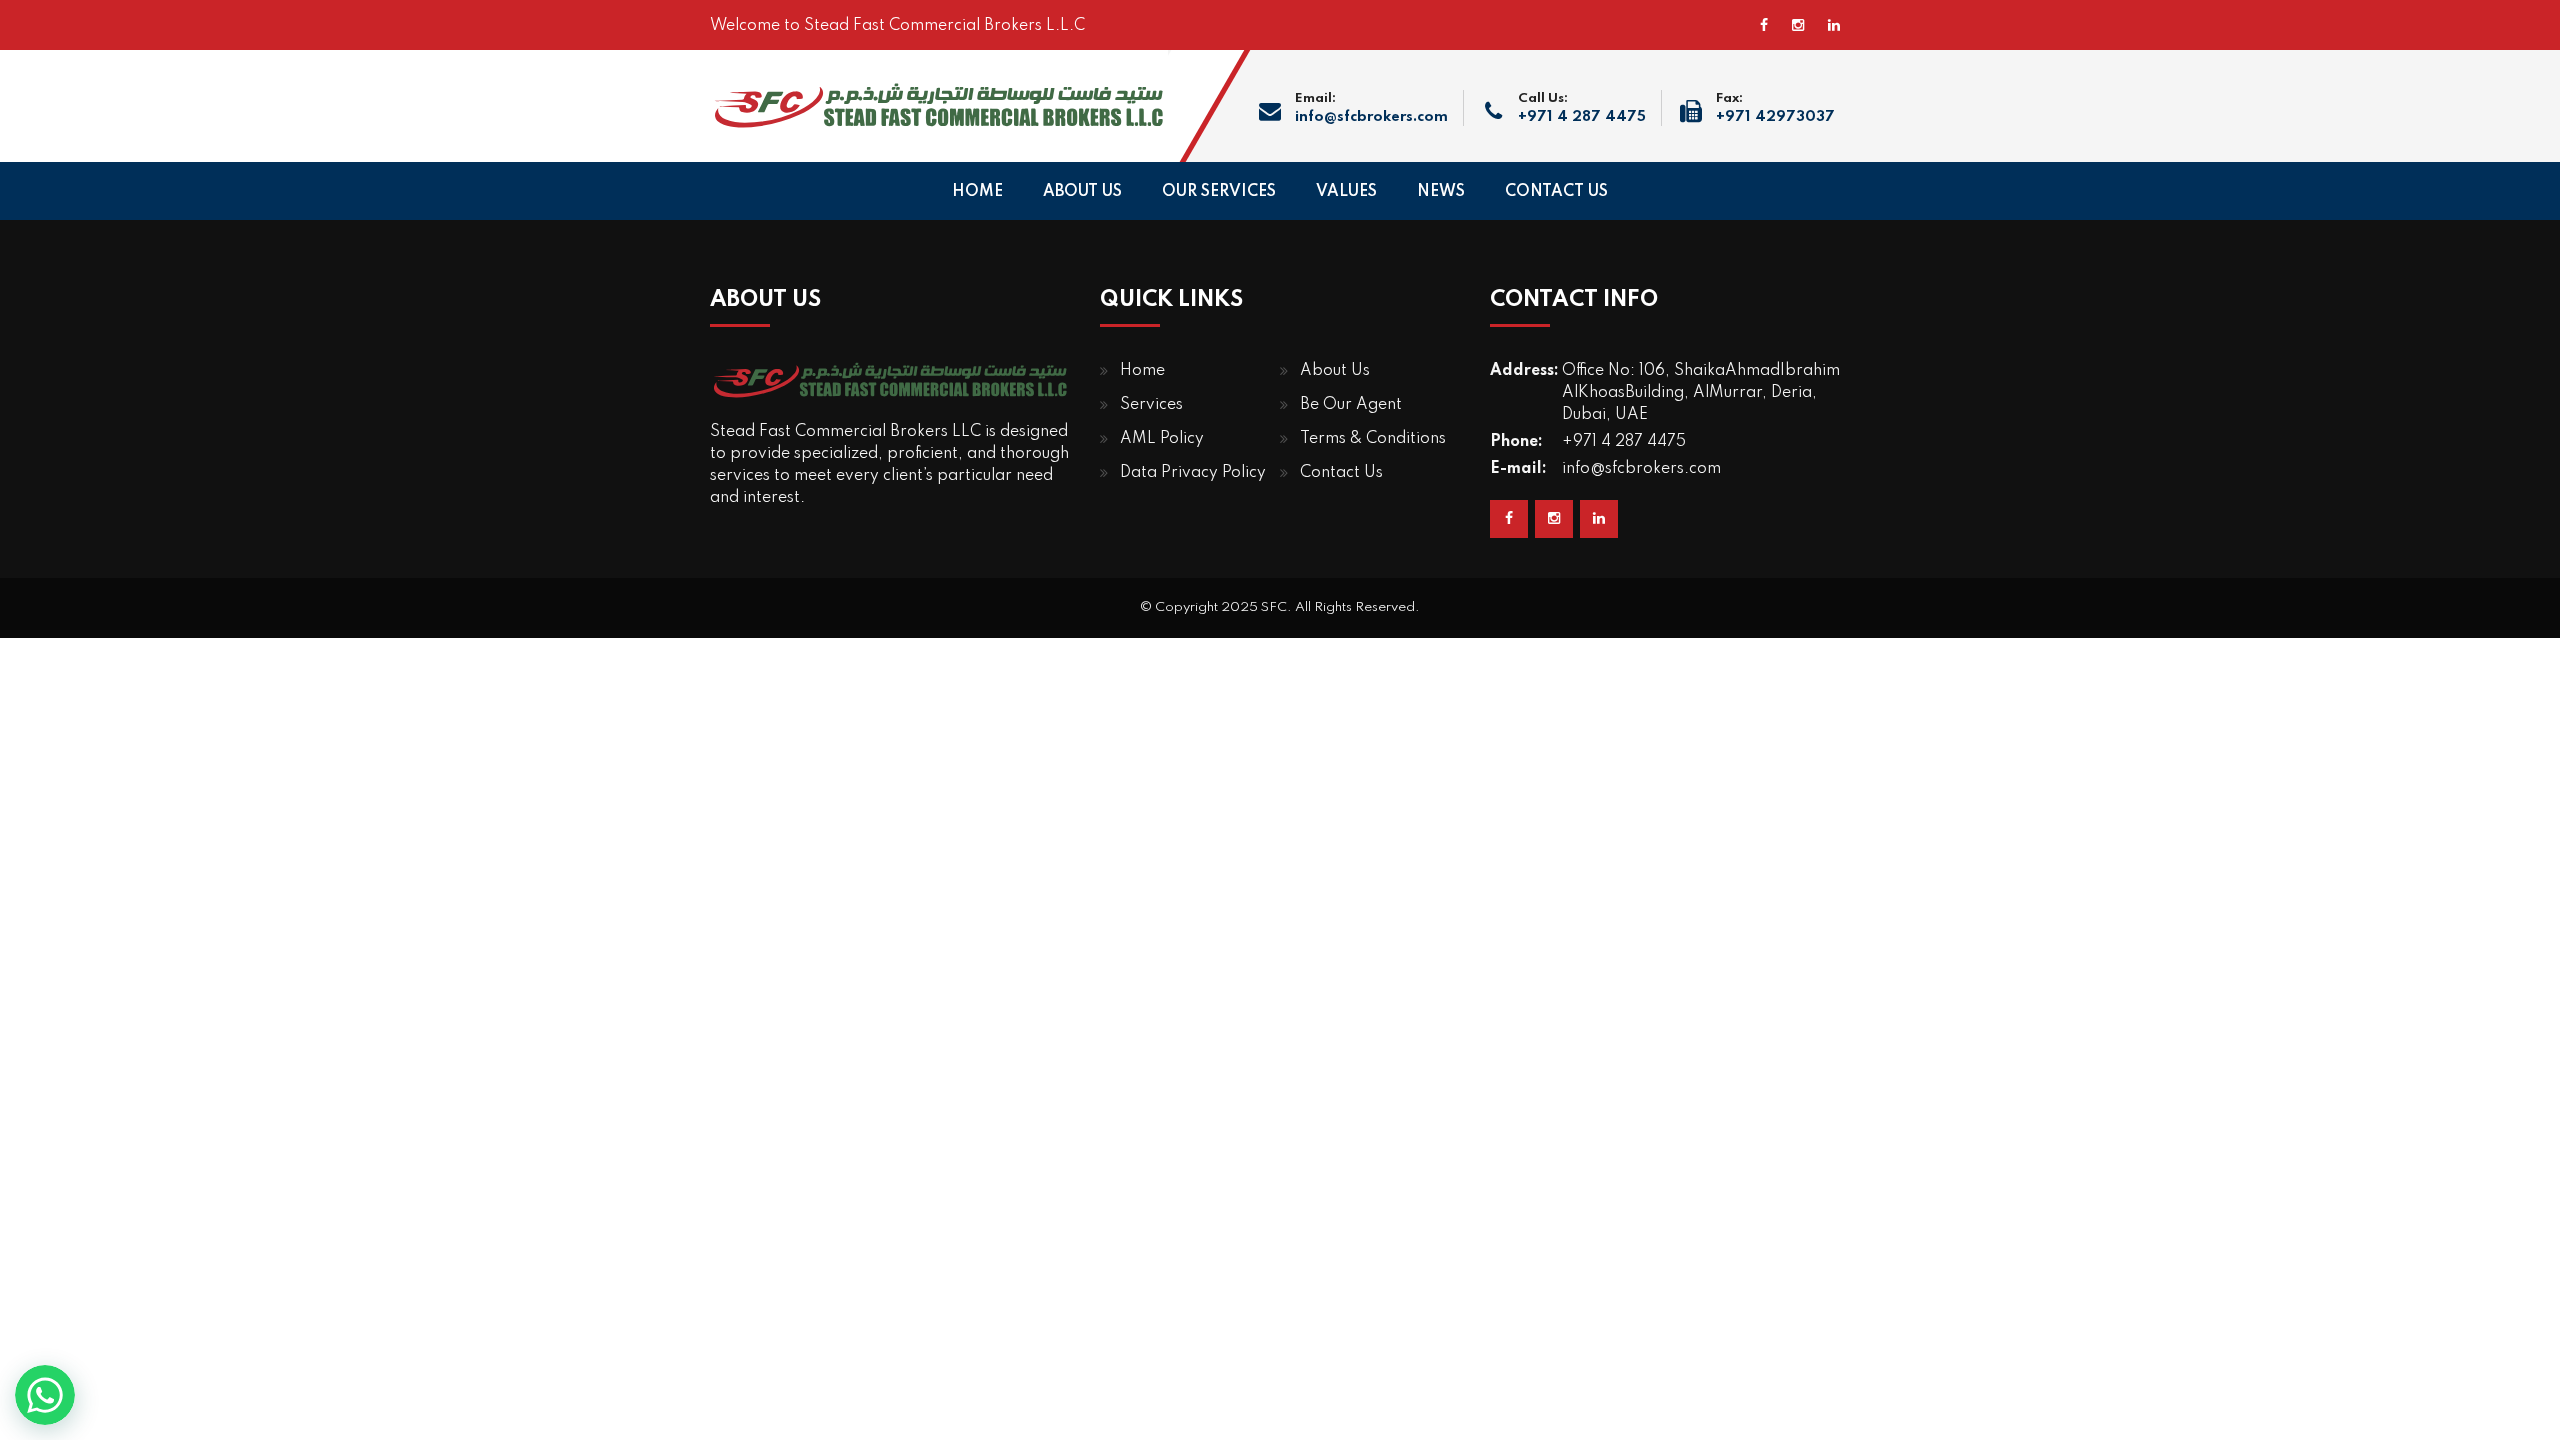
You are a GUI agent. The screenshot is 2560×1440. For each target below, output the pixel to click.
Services (1151, 405)
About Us (1335, 371)
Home (1142, 371)
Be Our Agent (1351, 405)
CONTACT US (1556, 192)
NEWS (1441, 192)
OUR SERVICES (1219, 192)
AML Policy (1162, 439)
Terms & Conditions (1373, 439)
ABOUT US (1082, 192)
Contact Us (1341, 473)
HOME (977, 192)
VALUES (1346, 192)
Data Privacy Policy (1193, 473)
